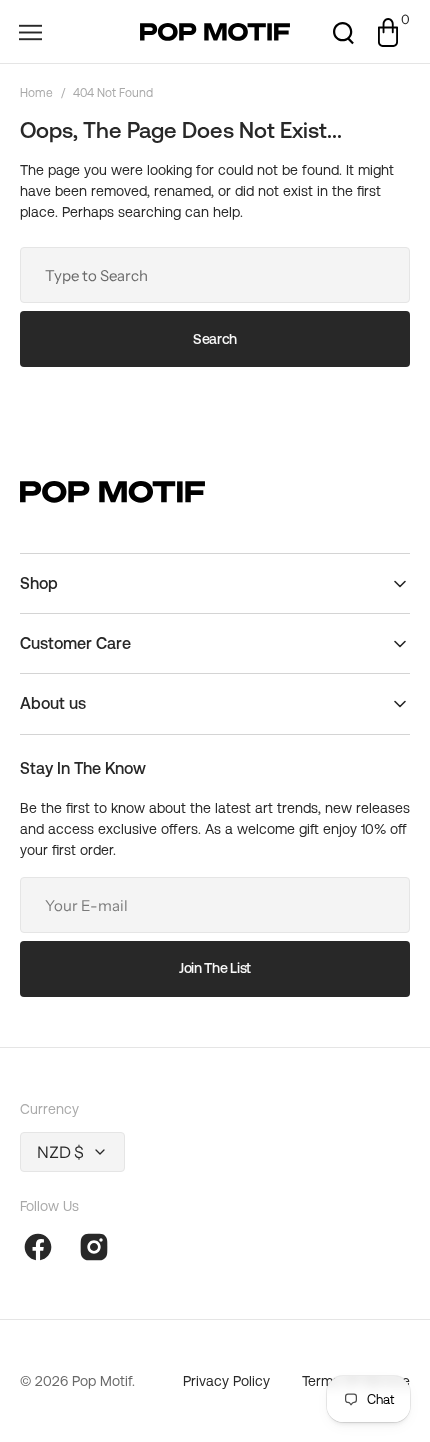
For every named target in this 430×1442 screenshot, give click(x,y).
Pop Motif (102, 1381)
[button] (30, 32)
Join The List (215, 968)
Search (215, 339)
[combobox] (215, 275)
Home (36, 93)
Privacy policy (226, 1381)
